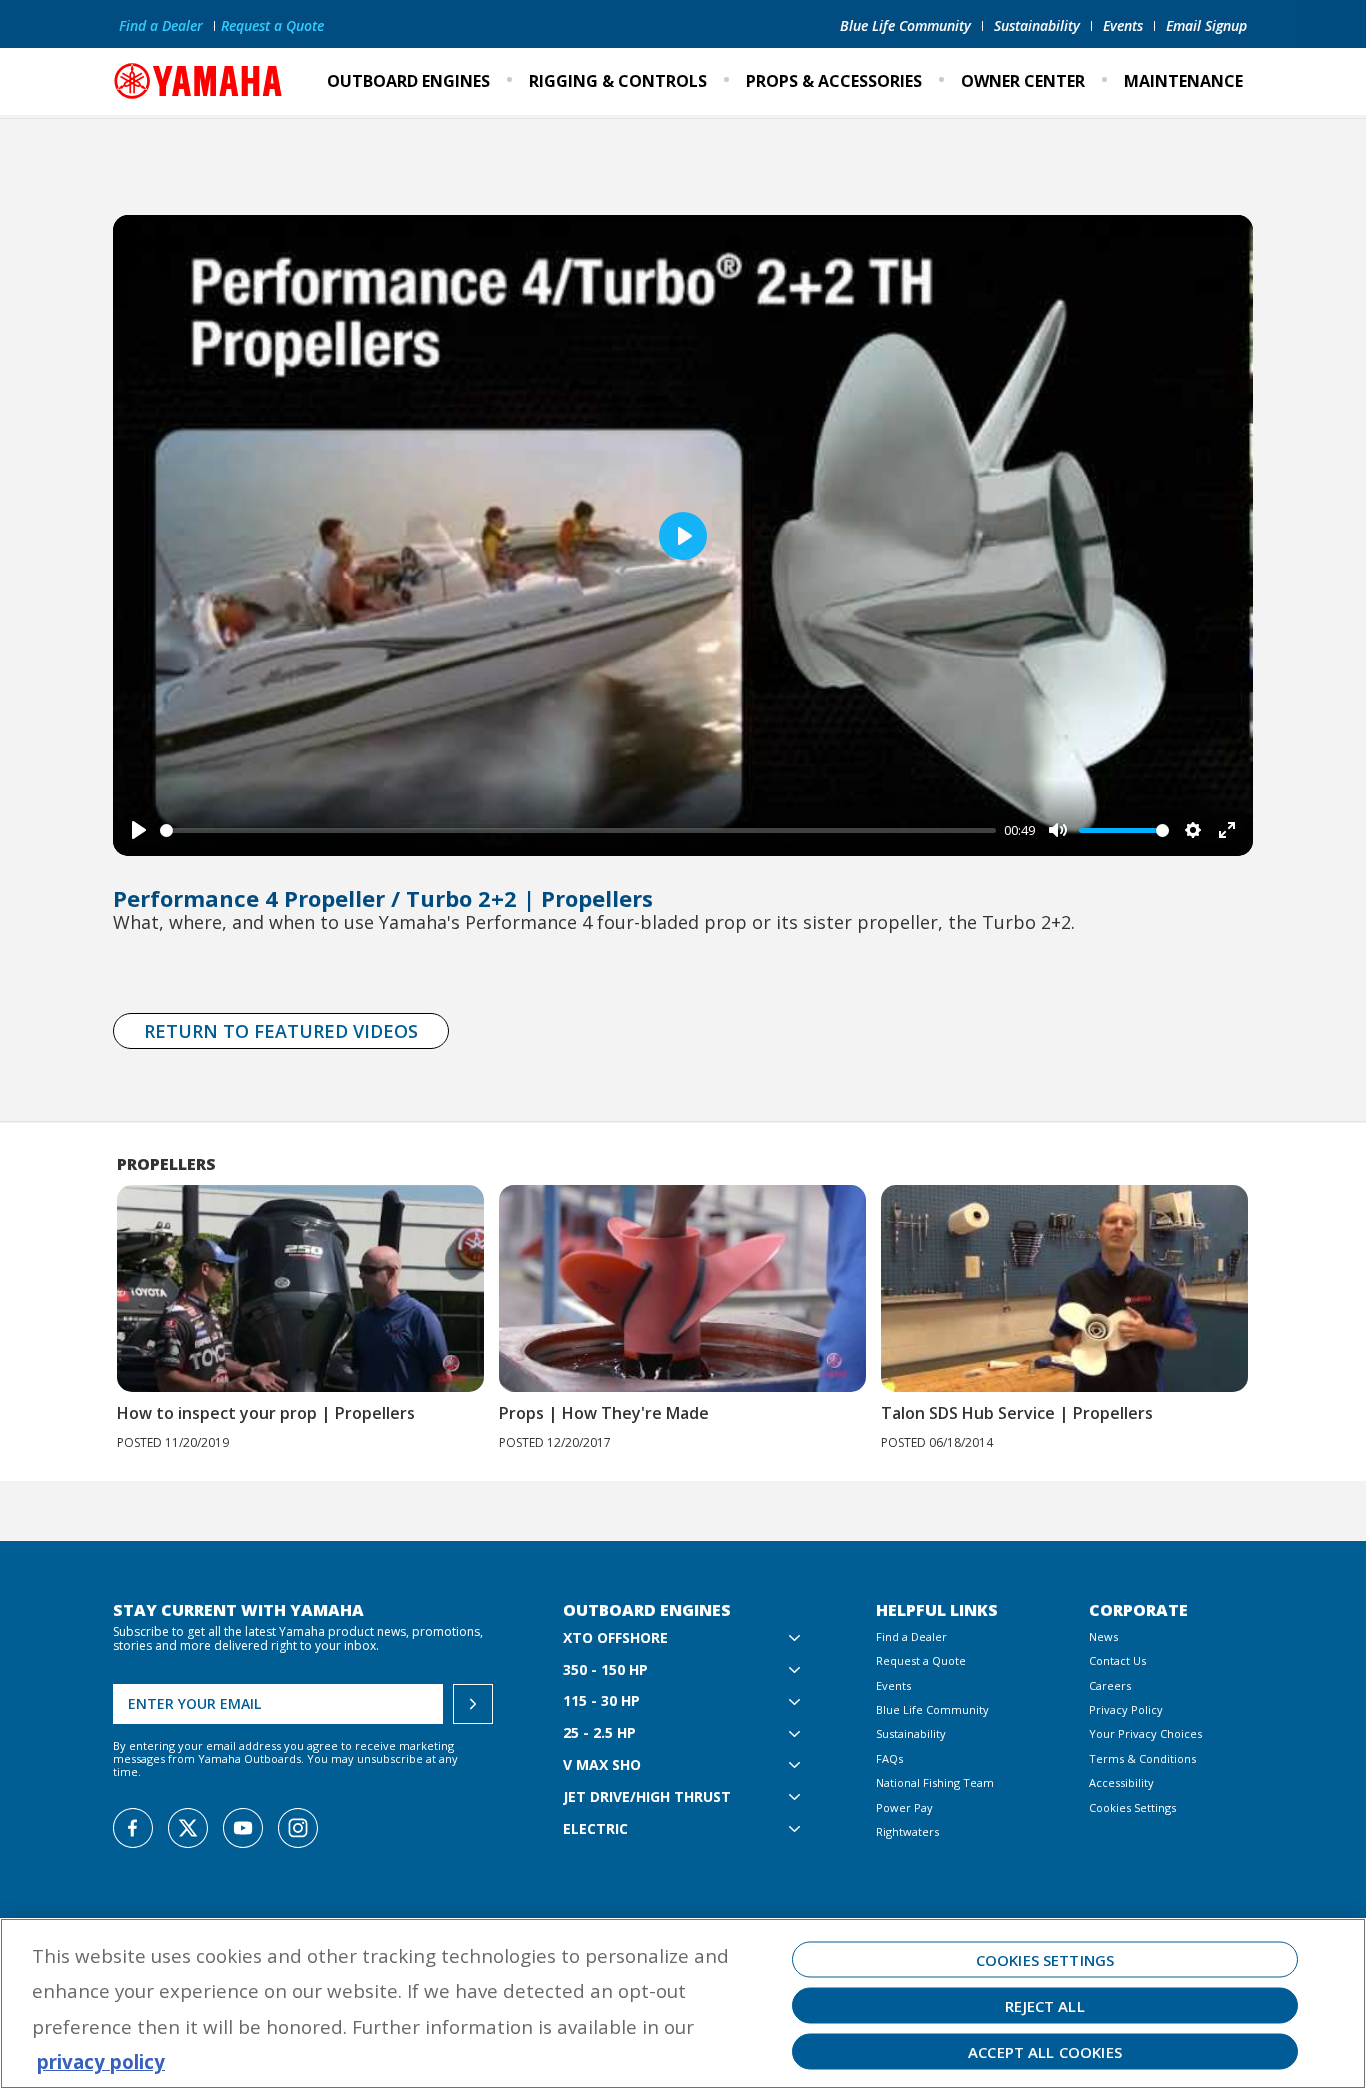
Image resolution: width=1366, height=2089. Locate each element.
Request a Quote (272, 25)
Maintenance (1183, 81)
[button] (1276, 1287)
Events (1123, 25)
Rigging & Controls (618, 81)
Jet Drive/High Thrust (647, 1797)
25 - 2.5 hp (599, 1733)
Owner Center (1023, 81)
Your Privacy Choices (1145, 1733)
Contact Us (1117, 1660)
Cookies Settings (1132, 1807)
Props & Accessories (834, 81)
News (1103, 1636)
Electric (595, 1829)
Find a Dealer (161, 25)
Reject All (1045, 2006)
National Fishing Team (935, 1782)
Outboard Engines (408, 81)
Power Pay (904, 1807)
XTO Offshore (615, 1638)
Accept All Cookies (1045, 2052)
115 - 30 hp (601, 1701)
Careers (1110, 1685)
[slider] (578, 830)
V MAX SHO (602, 1765)
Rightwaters (907, 1831)
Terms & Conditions (1142, 1758)
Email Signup (1206, 25)
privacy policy (101, 2061)
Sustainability (1037, 25)
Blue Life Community (905, 25)
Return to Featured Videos (281, 1031)
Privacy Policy (1126, 1709)
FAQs (889, 1758)
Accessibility (1121, 1782)
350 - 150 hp (605, 1670)
